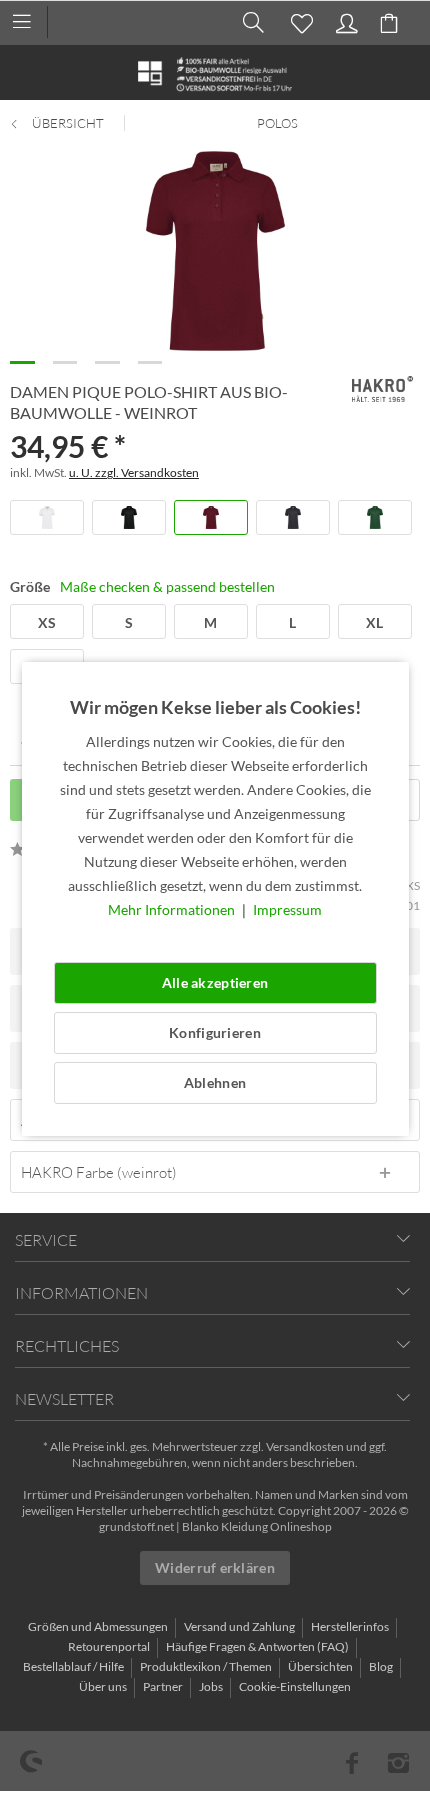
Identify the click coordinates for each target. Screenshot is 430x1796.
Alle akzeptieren (215, 982)
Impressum (287, 909)
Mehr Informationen (173, 909)
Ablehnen (215, 1082)
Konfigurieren (215, 1032)
